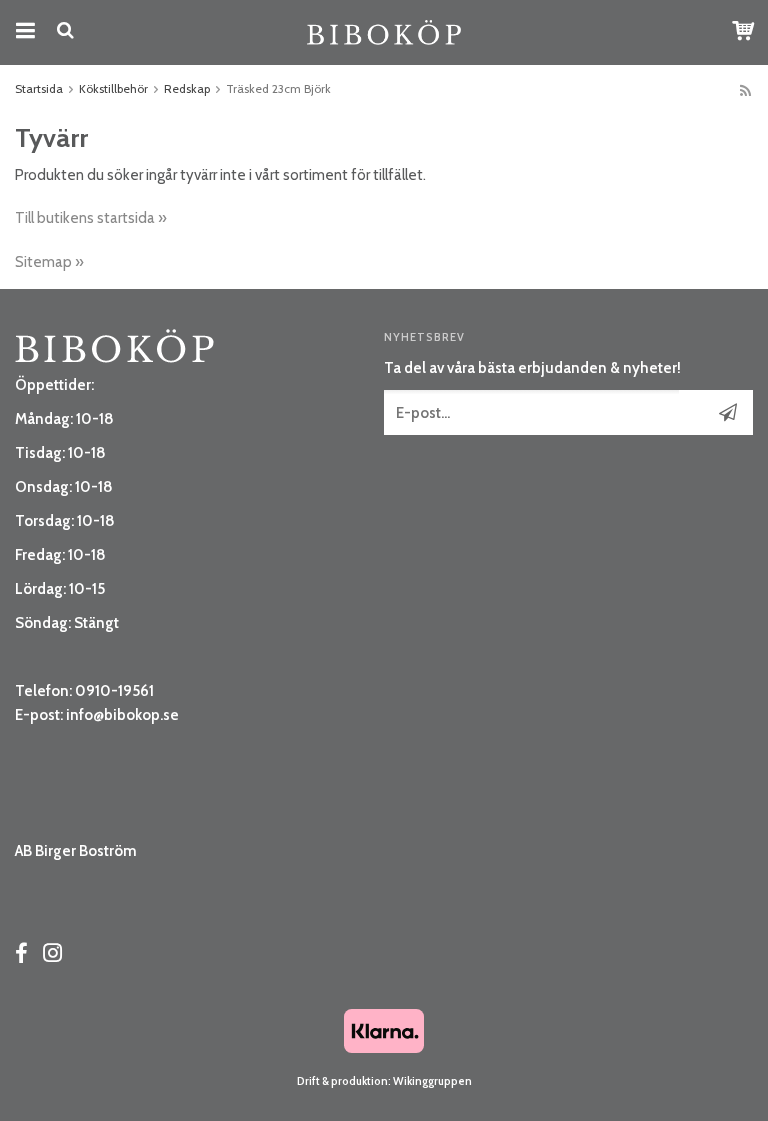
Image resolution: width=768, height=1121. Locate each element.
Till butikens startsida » (91, 218)
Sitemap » (49, 262)
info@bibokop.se (122, 715)
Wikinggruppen (432, 1081)
